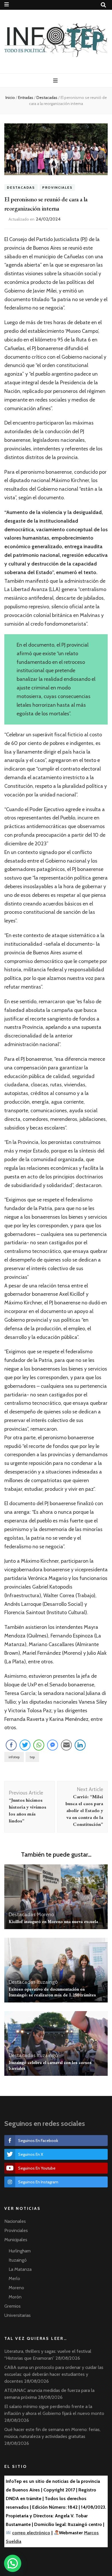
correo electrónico (31, 2533)
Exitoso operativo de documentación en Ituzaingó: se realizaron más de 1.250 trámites (52, 1992)
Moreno (45, 1914)
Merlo (14, 2278)
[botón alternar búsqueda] (103, 5)
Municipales (16, 2240)
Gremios (12, 2306)
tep (32, 1757)
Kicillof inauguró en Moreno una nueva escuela (53, 1922)
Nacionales (15, 2221)
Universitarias (18, 2315)
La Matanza (20, 2269)
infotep (14, 1757)
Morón (15, 2297)
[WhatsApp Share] (39, 1745)
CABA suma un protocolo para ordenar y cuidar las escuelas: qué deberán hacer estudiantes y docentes (54, 2374)
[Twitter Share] (25, 1745)
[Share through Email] (66, 1745)
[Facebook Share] (11, 1745)
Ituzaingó (47, 1982)
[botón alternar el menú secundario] (7, 4)
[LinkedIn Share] (80, 1745)
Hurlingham (20, 2251)
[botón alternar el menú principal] (56, 81)
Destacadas (21, 187)
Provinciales (57, 187)
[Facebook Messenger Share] (53, 1745)
